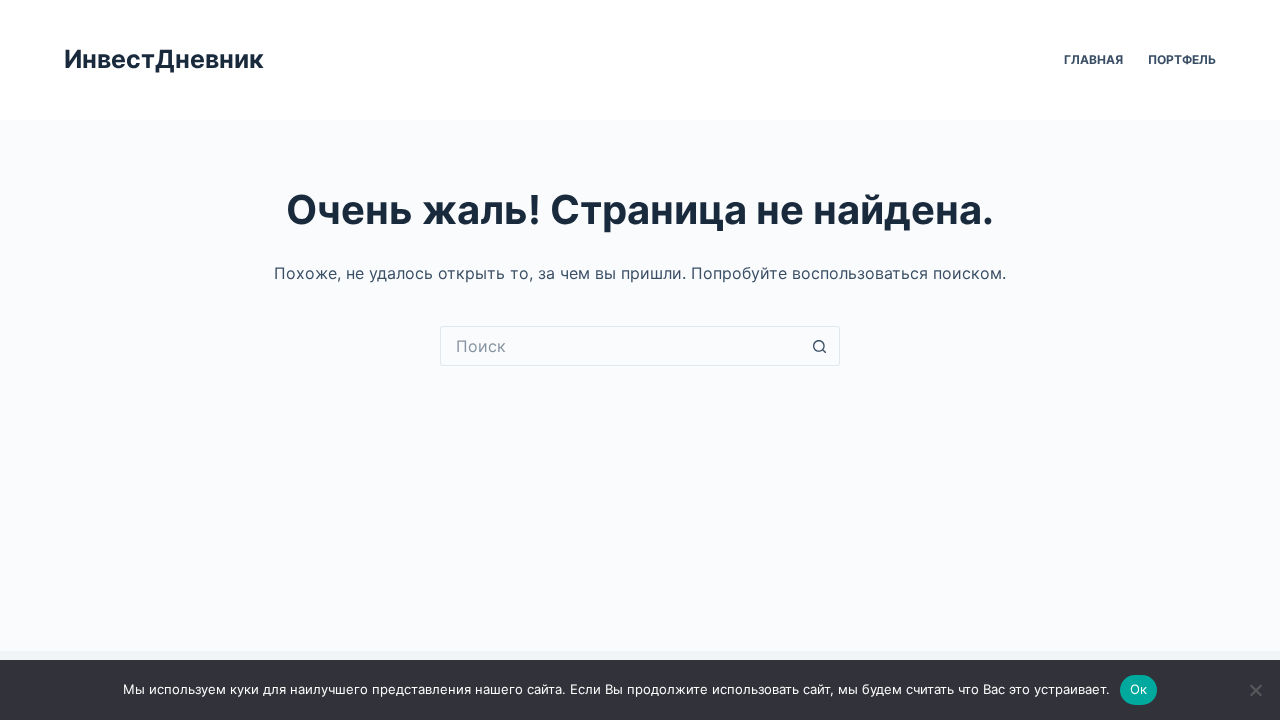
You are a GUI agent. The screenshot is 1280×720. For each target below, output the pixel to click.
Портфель (1182, 59)
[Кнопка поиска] (820, 346)
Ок (1139, 689)
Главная (1093, 59)
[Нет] (1255, 690)
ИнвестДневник (164, 59)
